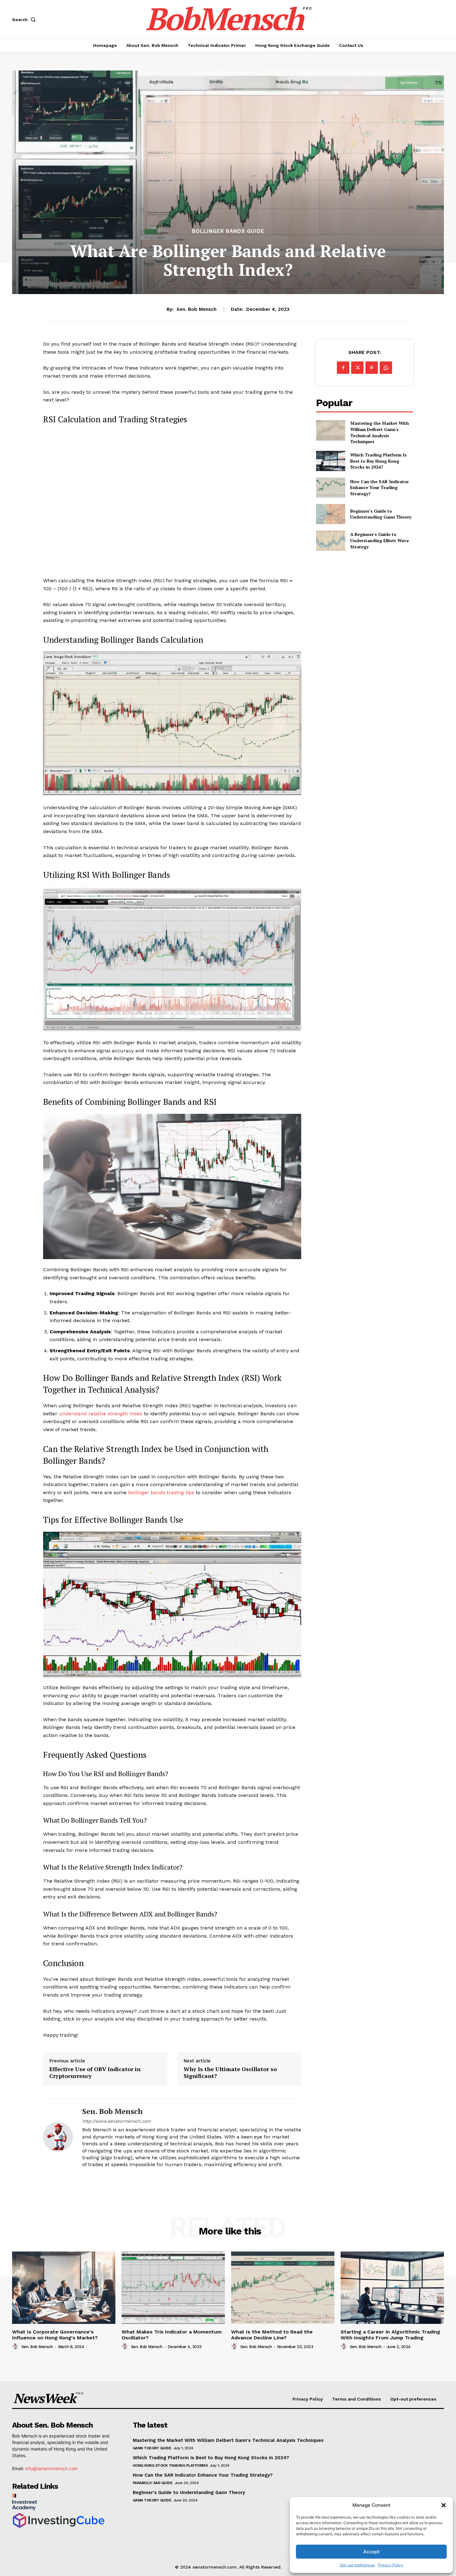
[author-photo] (16, 2347)
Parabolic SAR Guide (153, 2483)
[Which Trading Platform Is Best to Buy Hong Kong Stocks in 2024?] (331, 461)
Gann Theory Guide (152, 2448)
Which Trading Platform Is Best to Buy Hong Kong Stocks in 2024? (378, 461)
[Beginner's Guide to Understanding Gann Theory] (331, 514)
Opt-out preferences (357, 2565)
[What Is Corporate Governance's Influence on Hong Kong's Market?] (64, 2288)
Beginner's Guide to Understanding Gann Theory (381, 514)
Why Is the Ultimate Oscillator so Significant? (230, 2073)
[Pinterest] (372, 368)
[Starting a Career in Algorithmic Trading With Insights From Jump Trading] (392, 2288)
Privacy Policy (391, 2565)
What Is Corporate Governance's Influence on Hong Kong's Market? (55, 2335)
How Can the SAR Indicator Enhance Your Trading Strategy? (380, 488)
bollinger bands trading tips (161, 1492)
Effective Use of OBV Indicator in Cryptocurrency (95, 2073)
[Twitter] (357, 368)
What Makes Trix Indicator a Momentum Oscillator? (172, 2335)
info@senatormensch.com (51, 2468)
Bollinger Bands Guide (228, 231)
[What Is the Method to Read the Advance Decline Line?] (283, 2288)
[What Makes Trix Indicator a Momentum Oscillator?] (173, 2288)
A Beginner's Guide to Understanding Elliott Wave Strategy (380, 540)
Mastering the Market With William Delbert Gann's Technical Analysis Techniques (380, 432)
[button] (444, 2505)
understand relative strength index (101, 1414)
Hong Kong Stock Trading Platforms (170, 2465)
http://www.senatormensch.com (116, 2121)
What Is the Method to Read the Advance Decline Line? (272, 2335)
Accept (371, 2552)
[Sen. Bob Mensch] (58, 2137)
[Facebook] (343, 368)
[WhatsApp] (386, 368)
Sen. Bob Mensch (197, 309)
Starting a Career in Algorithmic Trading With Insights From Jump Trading (390, 2335)
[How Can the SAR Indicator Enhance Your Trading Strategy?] (331, 487)
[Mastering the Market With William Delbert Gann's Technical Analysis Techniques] (331, 430)
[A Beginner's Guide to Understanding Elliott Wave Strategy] (331, 540)
